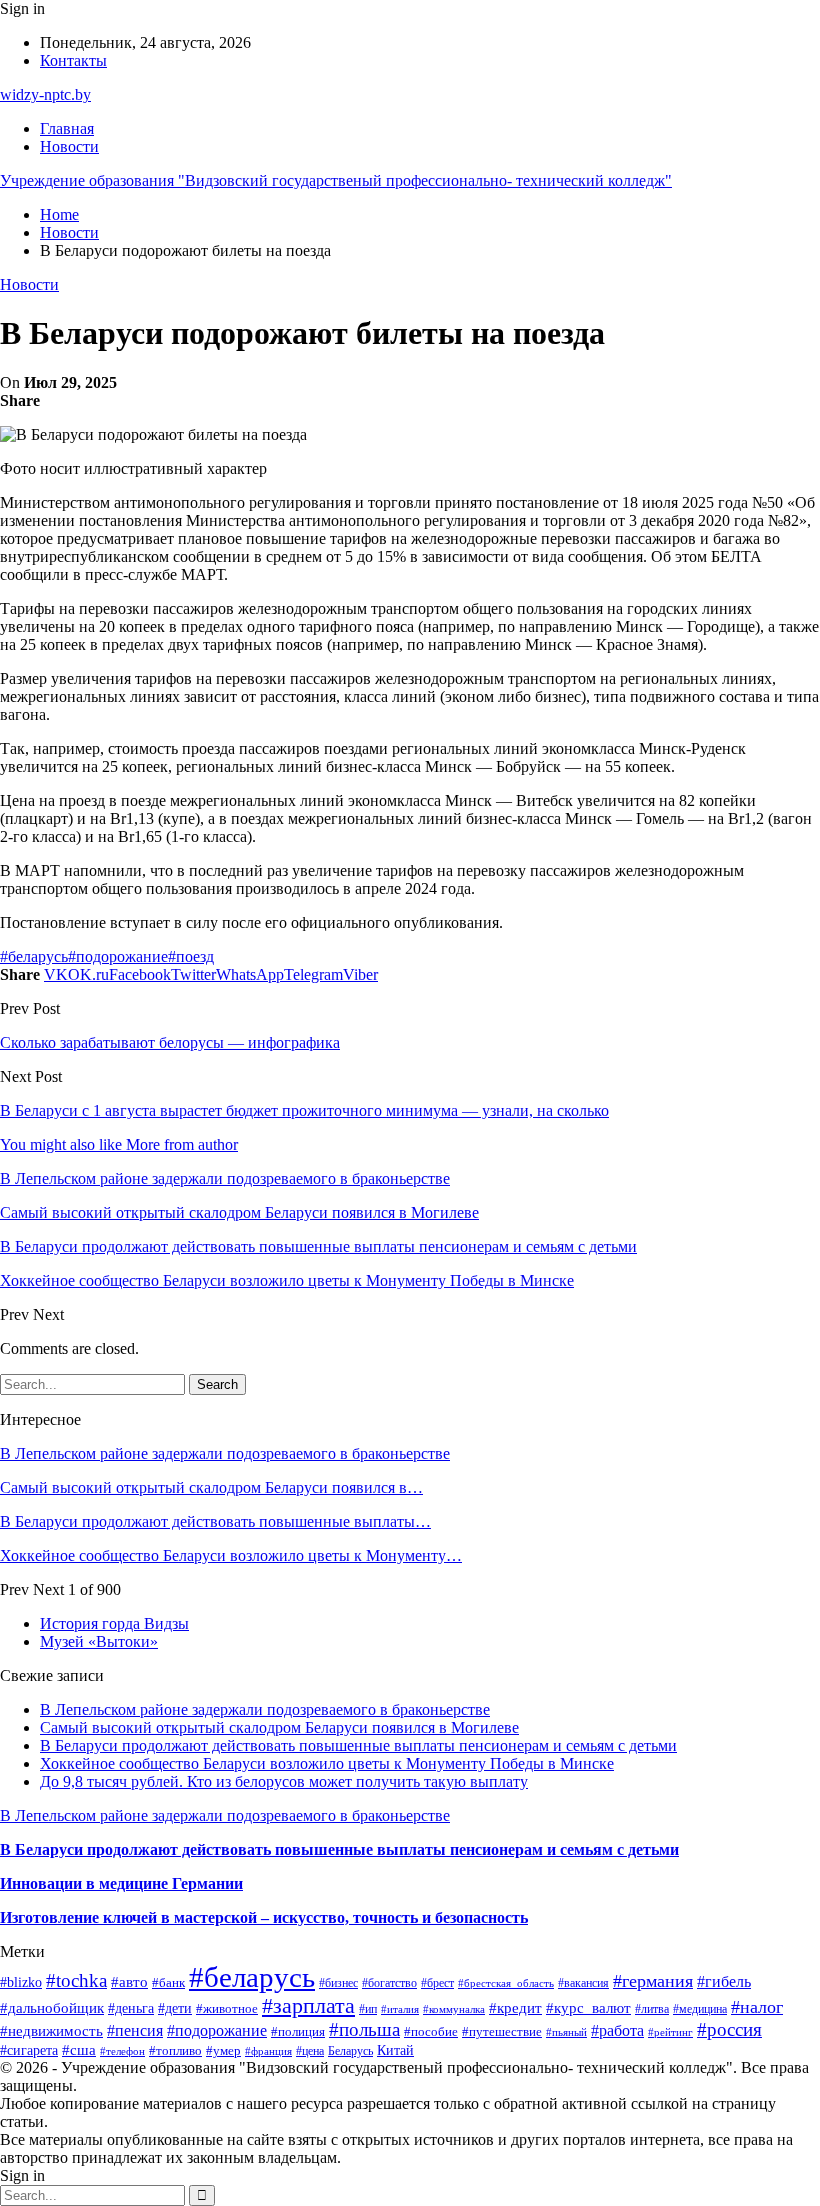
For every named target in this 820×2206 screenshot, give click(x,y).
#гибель (724, 1981)
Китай (395, 2050)
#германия (653, 1981)
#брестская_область (506, 1983)
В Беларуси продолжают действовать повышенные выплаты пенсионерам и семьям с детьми (358, 1745)
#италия (400, 2009)
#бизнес (338, 1983)
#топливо (175, 2050)
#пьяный (566, 2032)
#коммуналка (454, 2009)
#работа (617, 2030)
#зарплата (308, 2006)
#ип (368, 2009)
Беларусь (350, 2051)
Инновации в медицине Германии (121, 1883)
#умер (223, 2050)
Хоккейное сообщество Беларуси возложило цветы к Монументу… (231, 1555)
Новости (69, 146)
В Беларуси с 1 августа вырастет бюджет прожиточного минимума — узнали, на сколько (304, 1110)
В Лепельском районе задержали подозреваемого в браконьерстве (225, 1453)
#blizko (21, 1982)
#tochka (76, 1980)
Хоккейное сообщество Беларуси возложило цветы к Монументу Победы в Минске (327, 1763)
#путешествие (502, 2031)
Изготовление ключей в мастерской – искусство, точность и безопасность (264, 1917)
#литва (652, 2009)
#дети (175, 2008)
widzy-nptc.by (45, 94)
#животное (227, 2008)
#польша (364, 2029)
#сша (79, 2050)
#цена (310, 2051)
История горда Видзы (114, 1623)
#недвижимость (51, 2031)
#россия (729, 2029)
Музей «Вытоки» (99, 1641)
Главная (67, 128)
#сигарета (29, 2050)
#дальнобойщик (52, 2008)
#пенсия (135, 2030)
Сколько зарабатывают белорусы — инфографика (170, 1042)
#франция (268, 2051)
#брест (437, 1983)
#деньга (131, 2008)
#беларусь (34, 956)
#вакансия (583, 1983)
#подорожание (118, 956)
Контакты (73, 60)
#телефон (122, 2051)
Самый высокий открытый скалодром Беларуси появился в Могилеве (279, 1727)
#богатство (389, 1983)
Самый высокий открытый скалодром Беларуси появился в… (211, 1487)
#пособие (431, 2031)
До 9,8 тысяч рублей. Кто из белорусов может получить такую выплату (284, 1781)
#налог (757, 2007)
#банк (168, 1982)
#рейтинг (670, 2032)
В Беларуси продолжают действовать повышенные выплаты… (215, 1521)
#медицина (700, 2009)
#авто (129, 1981)
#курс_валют (588, 2008)
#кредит (515, 2007)
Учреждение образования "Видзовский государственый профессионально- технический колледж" (336, 180)
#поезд (191, 956)
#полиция (298, 2032)
